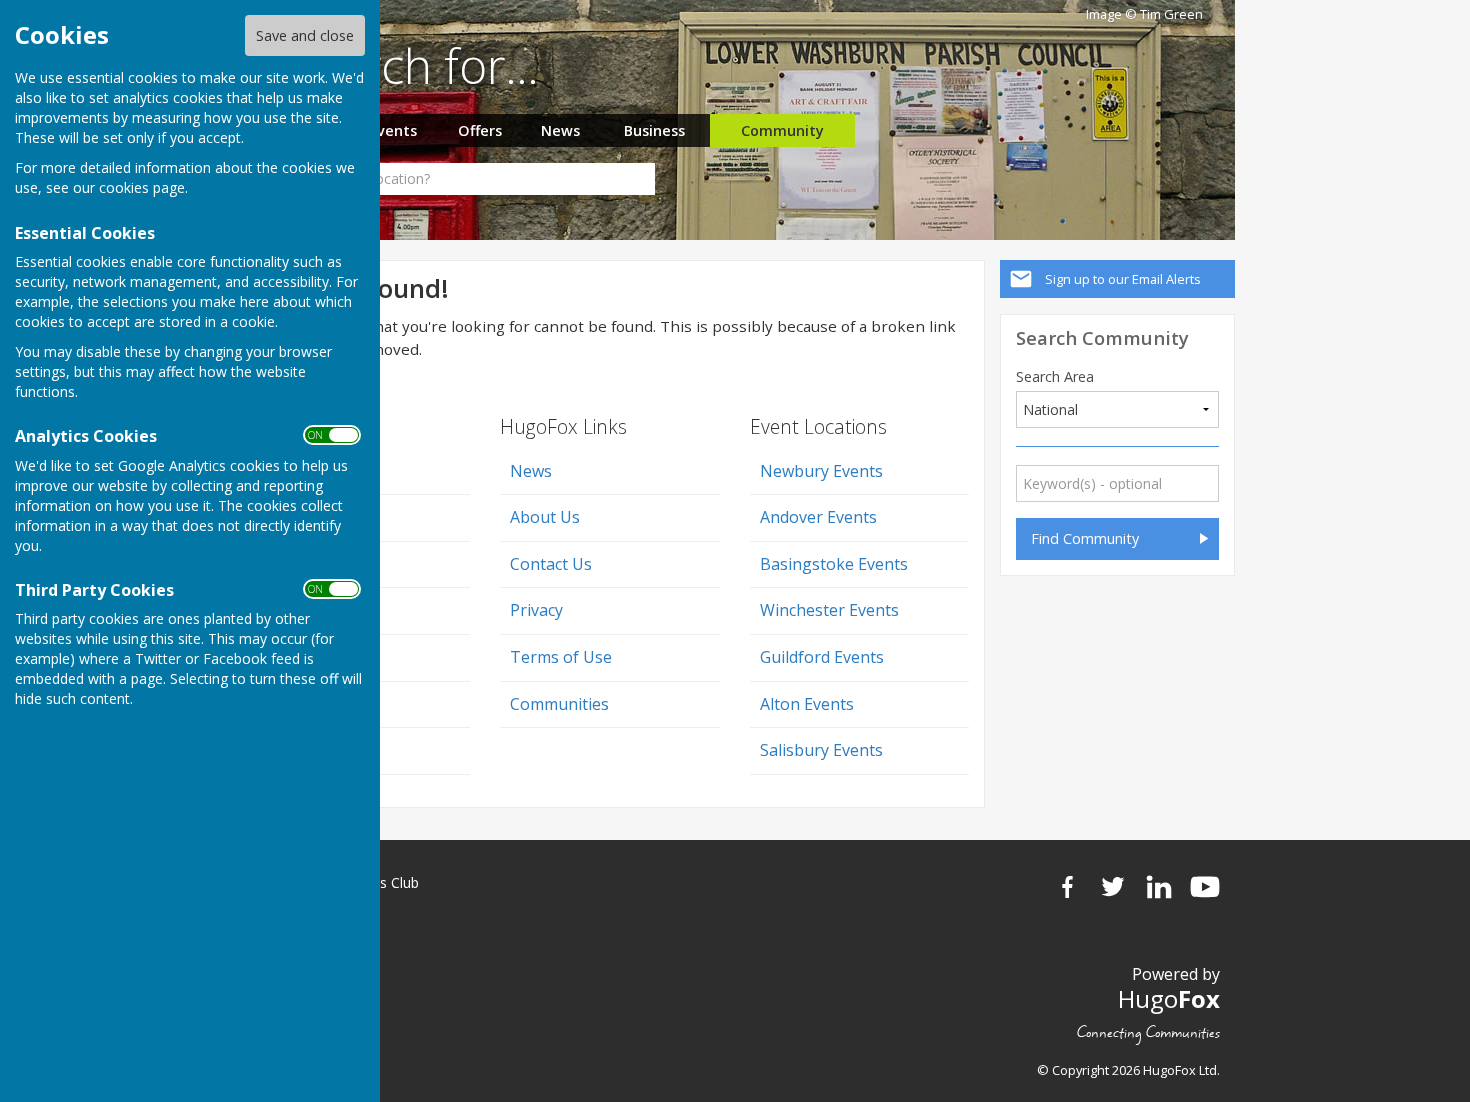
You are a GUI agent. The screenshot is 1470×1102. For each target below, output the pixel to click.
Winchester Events (829, 610)
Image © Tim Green (1144, 14)
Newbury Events (821, 471)
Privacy (536, 610)
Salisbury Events (821, 750)
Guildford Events (822, 657)
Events (393, 130)
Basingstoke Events (834, 564)
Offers (480, 130)
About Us (545, 517)
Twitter (1113, 887)
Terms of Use (561, 657)
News (560, 130)
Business (654, 130)
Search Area (1055, 377)
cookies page (142, 187)
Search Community (1102, 337)
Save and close (305, 35)
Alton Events (807, 704)
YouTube (1205, 887)
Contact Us (551, 564)
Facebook (1067, 887)
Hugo (1169, 998)
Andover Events (818, 517)
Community (782, 130)
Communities (559, 704)
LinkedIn (1159, 887)
